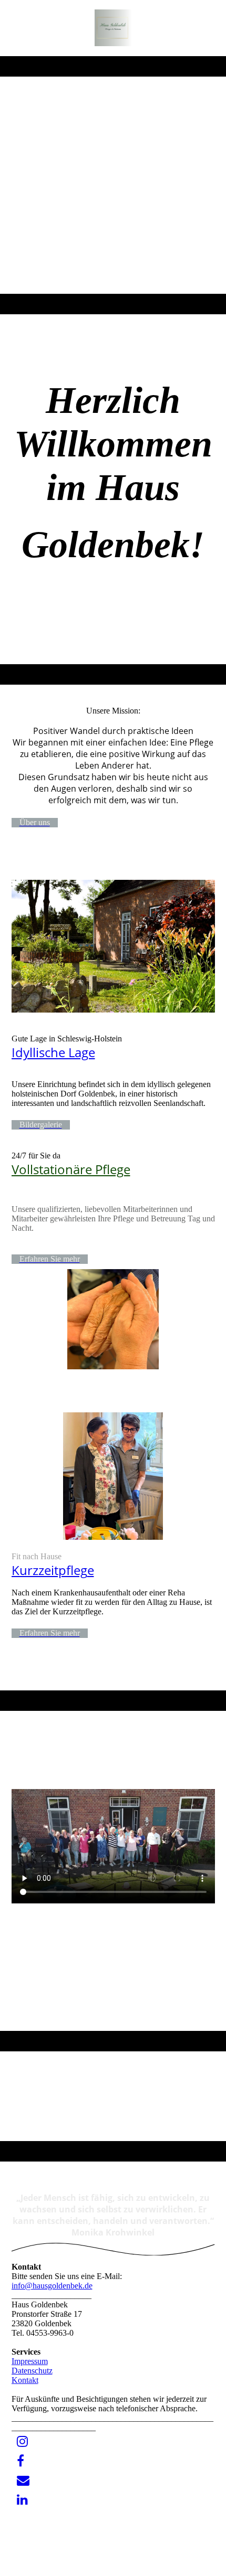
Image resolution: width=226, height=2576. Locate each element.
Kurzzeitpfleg (49, 1570)
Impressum (30, 2361)
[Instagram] (22, 2442)
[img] (113, 28)
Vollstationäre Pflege (71, 1169)
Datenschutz (32, 2371)
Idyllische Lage (53, 1052)
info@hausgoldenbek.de (52, 2286)
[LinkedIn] (22, 2500)
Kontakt (25, 2380)
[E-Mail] (23, 2481)
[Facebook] (20, 2461)
